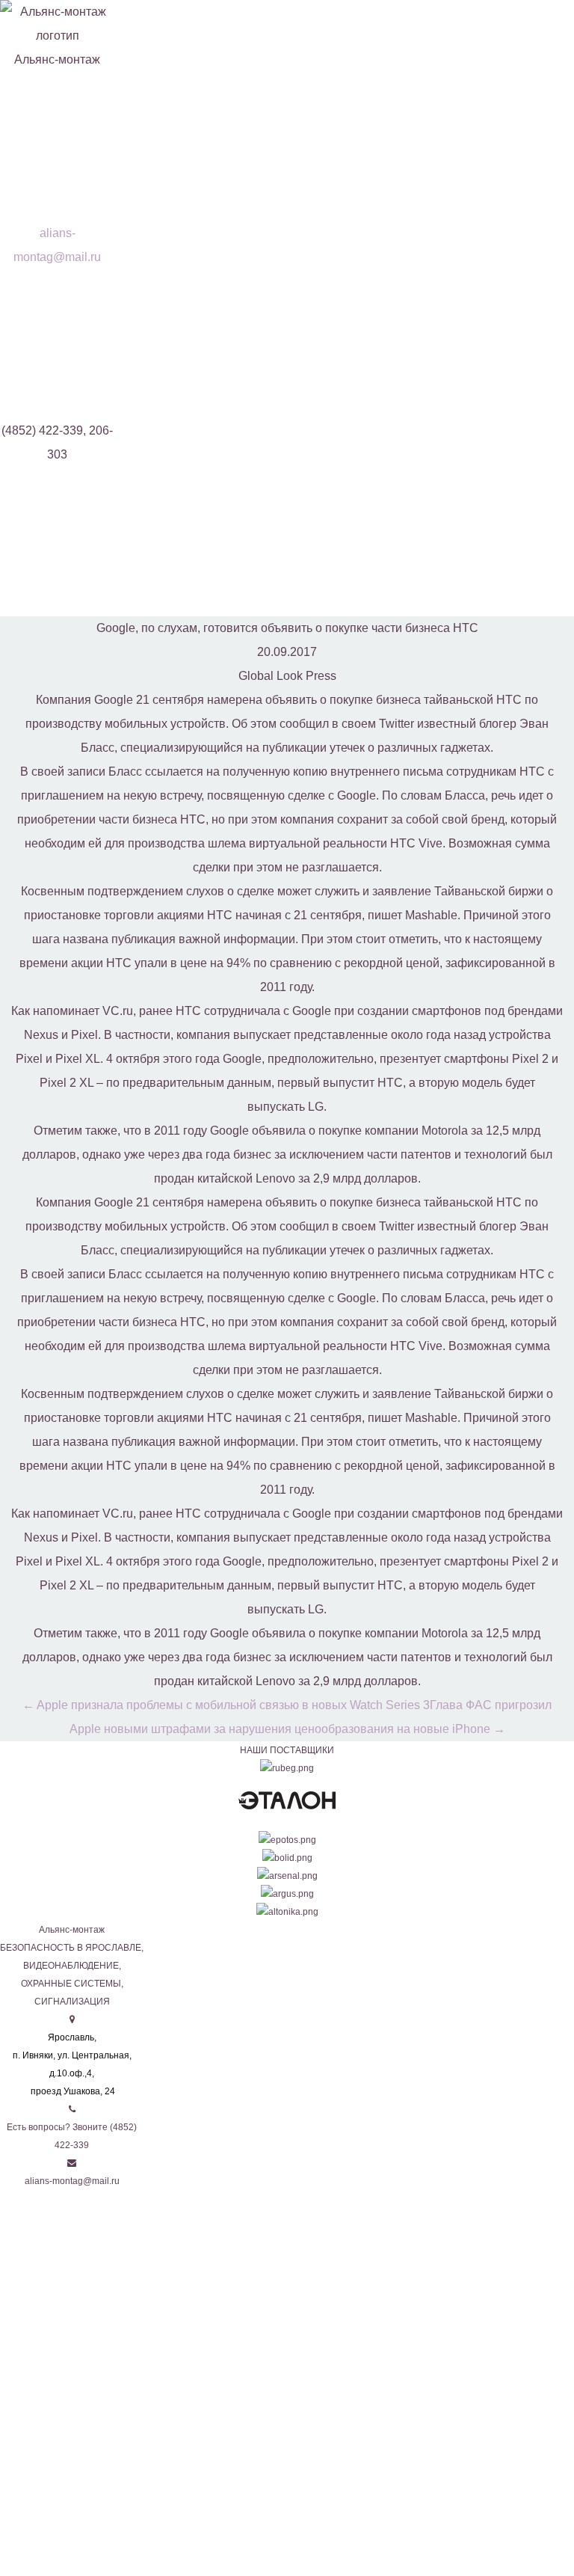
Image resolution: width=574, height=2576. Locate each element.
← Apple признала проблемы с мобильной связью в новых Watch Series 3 (226, 1705)
